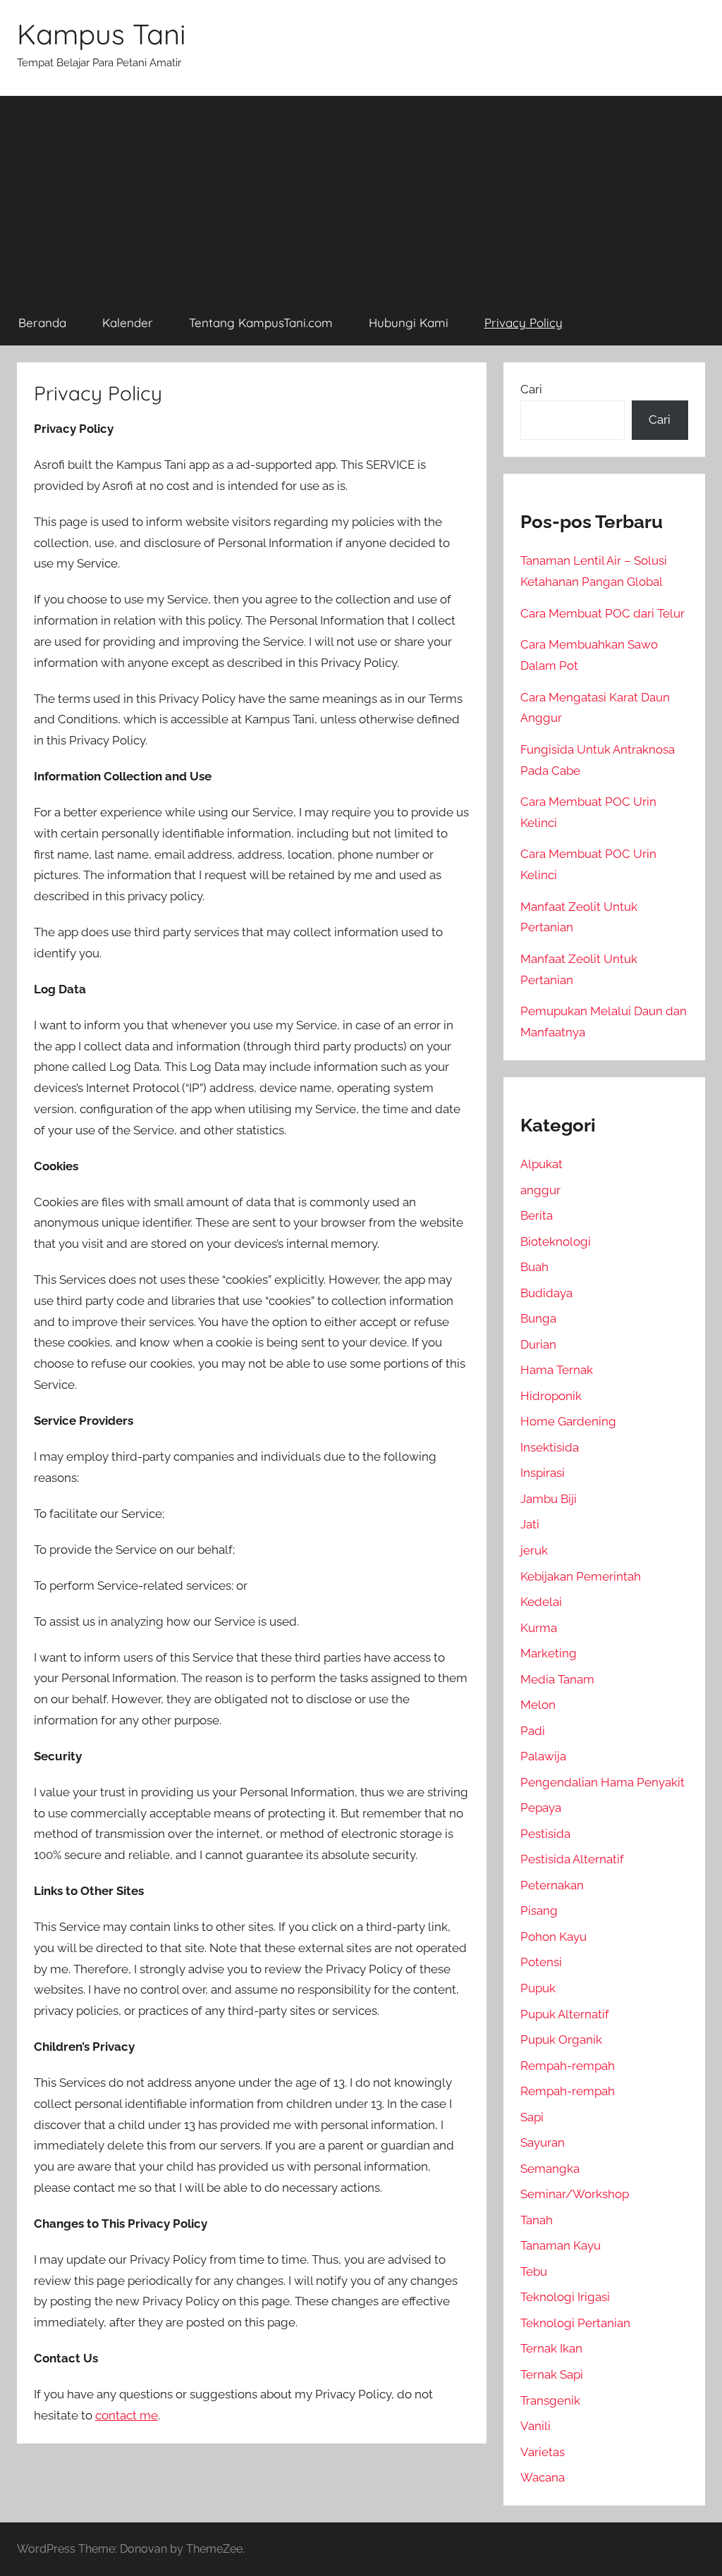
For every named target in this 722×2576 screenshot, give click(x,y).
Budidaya (546, 1293)
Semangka (550, 2169)
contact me (127, 2415)
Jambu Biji (549, 1499)
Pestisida (545, 1834)
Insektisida (550, 1447)
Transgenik (550, 2400)
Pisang (539, 1910)
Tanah (537, 2220)
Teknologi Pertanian (575, 2323)
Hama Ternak (557, 1370)
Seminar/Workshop (575, 2194)
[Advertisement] (361, 195)
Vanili (536, 2426)
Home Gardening (568, 1421)
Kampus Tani (102, 34)
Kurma (539, 1628)
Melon (538, 1705)
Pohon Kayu (553, 1937)
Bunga (538, 1318)
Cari (531, 389)
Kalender (128, 323)
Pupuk (538, 1988)
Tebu (534, 2271)
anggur (540, 1190)
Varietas (543, 2452)
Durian (538, 1344)
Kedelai (541, 1602)
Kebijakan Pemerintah (581, 1576)
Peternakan (552, 1885)
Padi (533, 1731)
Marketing (549, 1653)
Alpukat (541, 1164)
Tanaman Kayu (561, 2245)
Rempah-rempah (568, 2066)
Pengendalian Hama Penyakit (602, 1782)
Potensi (541, 1962)
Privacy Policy (524, 323)
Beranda (42, 323)
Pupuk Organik (561, 2040)
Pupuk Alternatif (565, 2014)
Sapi (532, 2117)
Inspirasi (543, 1473)
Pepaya (541, 1808)
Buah (534, 1267)
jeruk (534, 1550)
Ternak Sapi (552, 2374)
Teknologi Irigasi (565, 2297)
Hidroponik (551, 1396)
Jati (530, 1524)
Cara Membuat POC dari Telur (602, 613)
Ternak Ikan (551, 2348)
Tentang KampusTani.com (261, 323)
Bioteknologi (556, 1241)
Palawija (543, 1756)
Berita (537, 1215)
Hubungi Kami (409, 323)
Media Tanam (557, 1679)
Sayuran (543, 2142)
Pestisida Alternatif (572, 1859)
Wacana (543, 2477)
